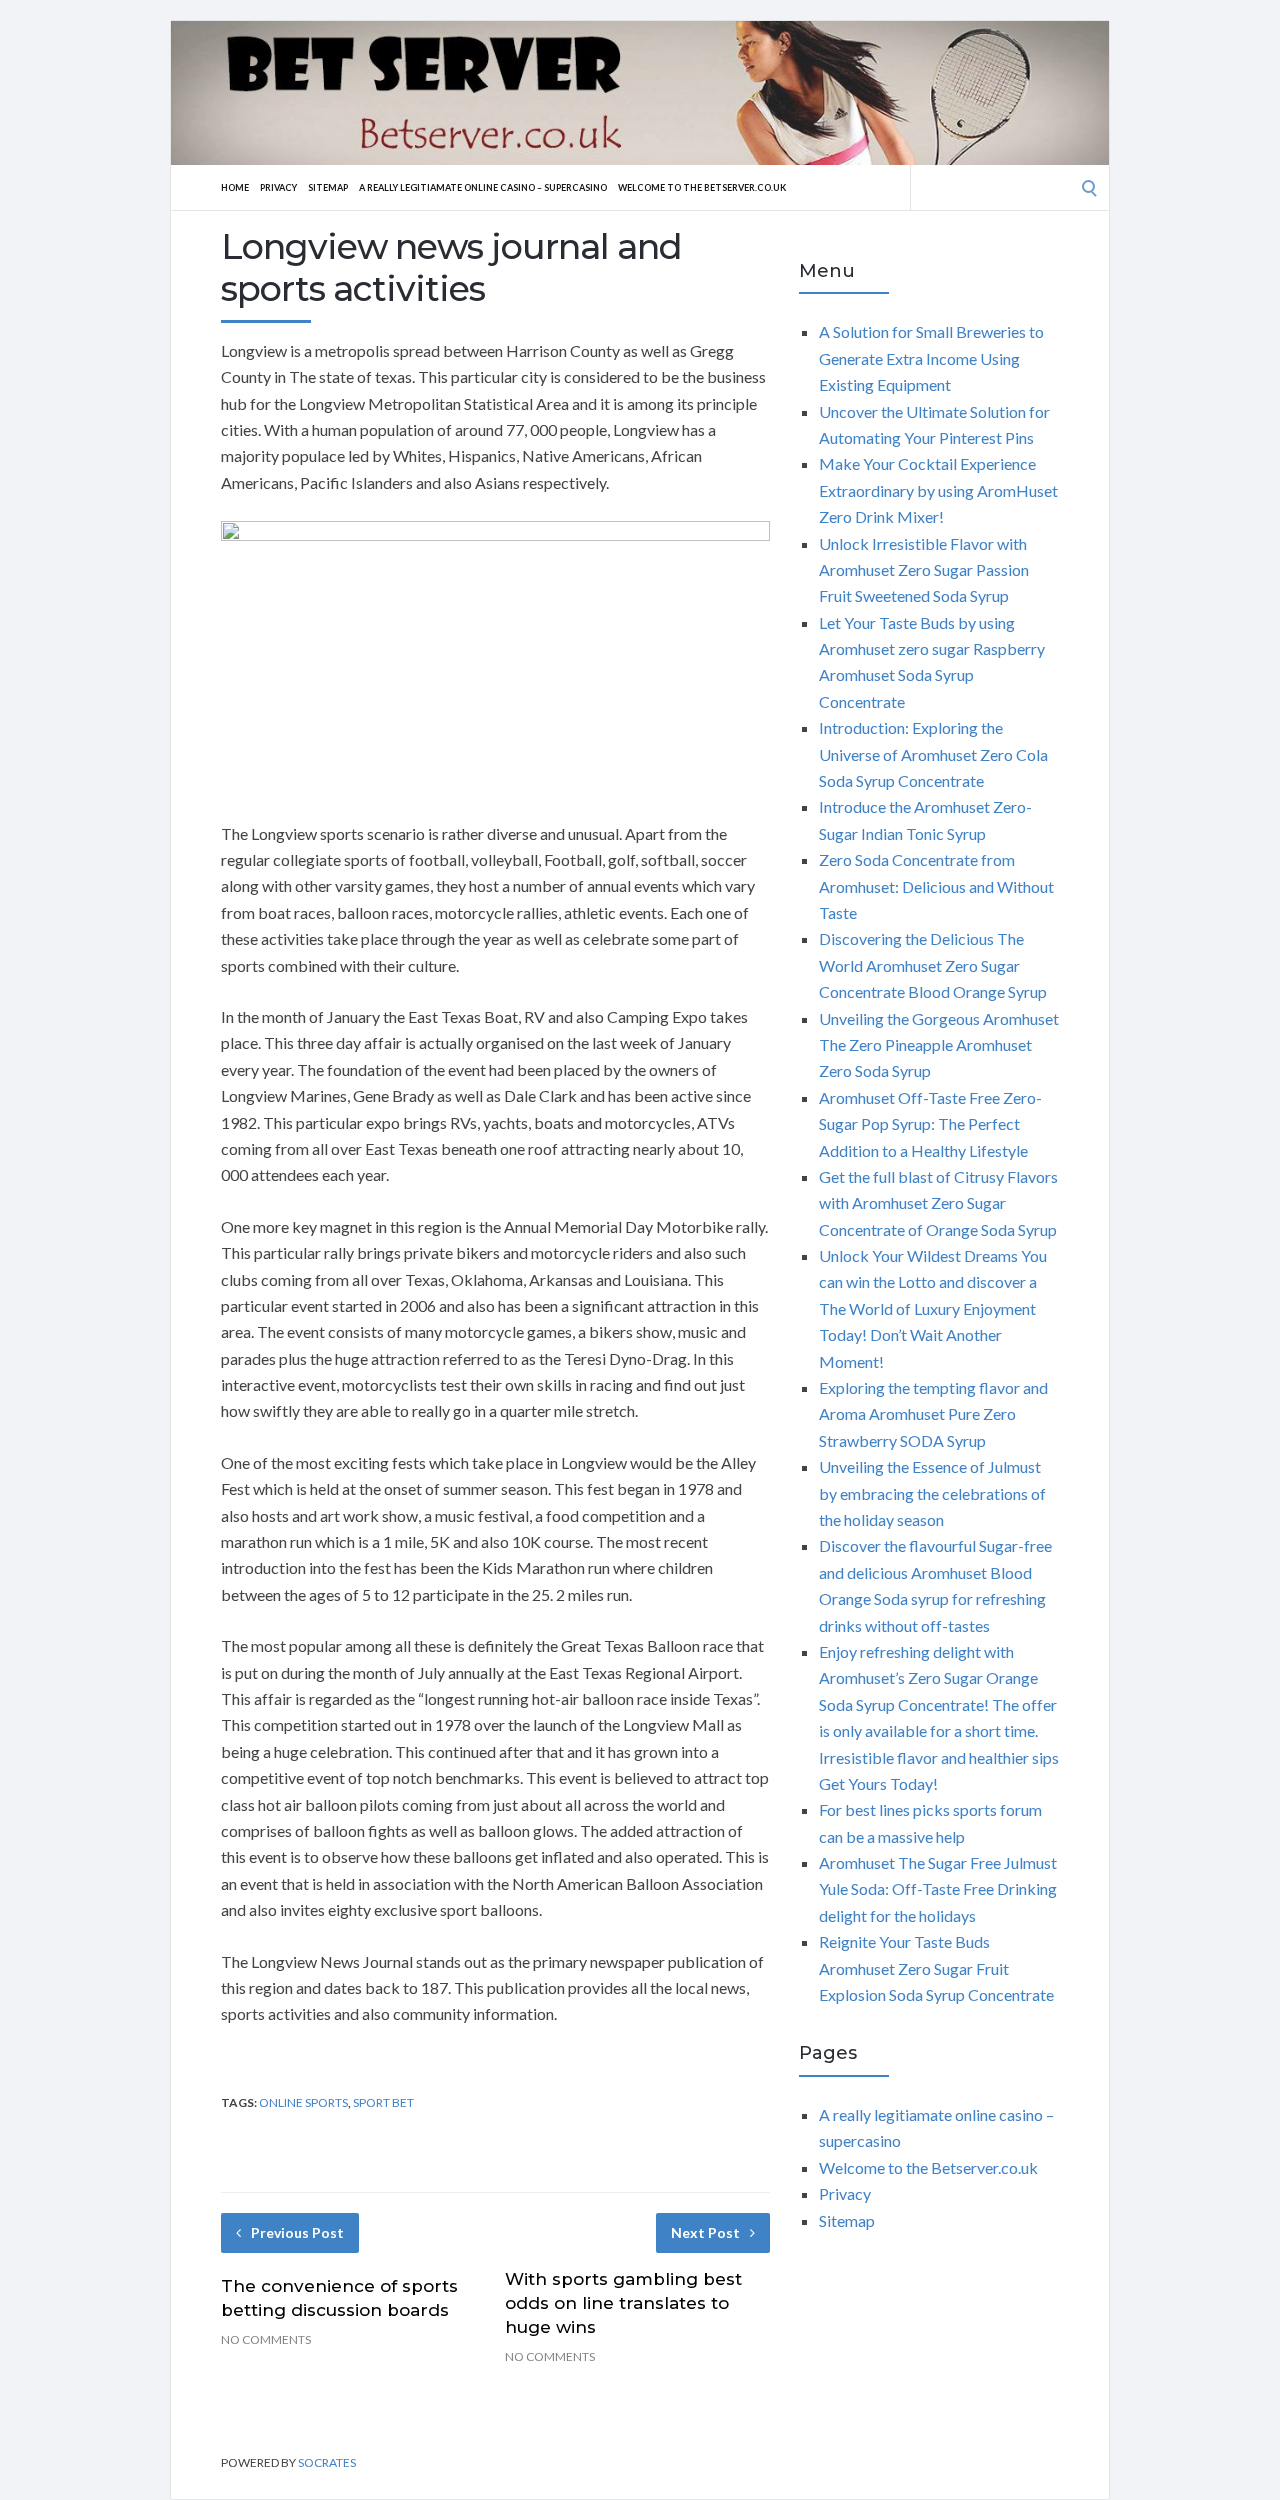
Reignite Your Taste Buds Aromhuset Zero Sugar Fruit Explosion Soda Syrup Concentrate (936, 1968)
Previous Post (297, 2232)
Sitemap (328, 187)
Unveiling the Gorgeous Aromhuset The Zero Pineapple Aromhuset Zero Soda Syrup (939, 1045)
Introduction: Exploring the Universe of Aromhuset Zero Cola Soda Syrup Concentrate (933, 754)
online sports (303, 2102)
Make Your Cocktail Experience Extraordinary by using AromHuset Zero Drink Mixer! (938, 490)
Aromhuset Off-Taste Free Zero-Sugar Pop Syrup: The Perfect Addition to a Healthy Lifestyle (930, 1124)
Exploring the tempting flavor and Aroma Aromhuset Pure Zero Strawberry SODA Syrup (933, 1414)
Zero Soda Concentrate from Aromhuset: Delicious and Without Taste (936, 886)
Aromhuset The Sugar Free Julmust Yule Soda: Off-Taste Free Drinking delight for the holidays (938, 1889)
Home (235, 187)
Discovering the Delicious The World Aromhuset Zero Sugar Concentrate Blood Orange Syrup (933, 965)
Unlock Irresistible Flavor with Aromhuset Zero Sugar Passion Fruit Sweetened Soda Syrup (924, 570)
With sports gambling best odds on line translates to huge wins (623, 2303)
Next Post (705, 2232)
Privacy (278, 187)
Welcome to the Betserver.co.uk (702, 187)
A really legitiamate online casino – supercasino (483, 187)
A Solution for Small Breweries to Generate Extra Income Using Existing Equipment (931, 358)
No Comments (266, 2339)
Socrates (327, 2462)
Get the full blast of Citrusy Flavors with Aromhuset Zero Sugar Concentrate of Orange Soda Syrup (938, 1203)
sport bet (383, 2102)
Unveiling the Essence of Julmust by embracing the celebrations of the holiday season (932, 1493)
